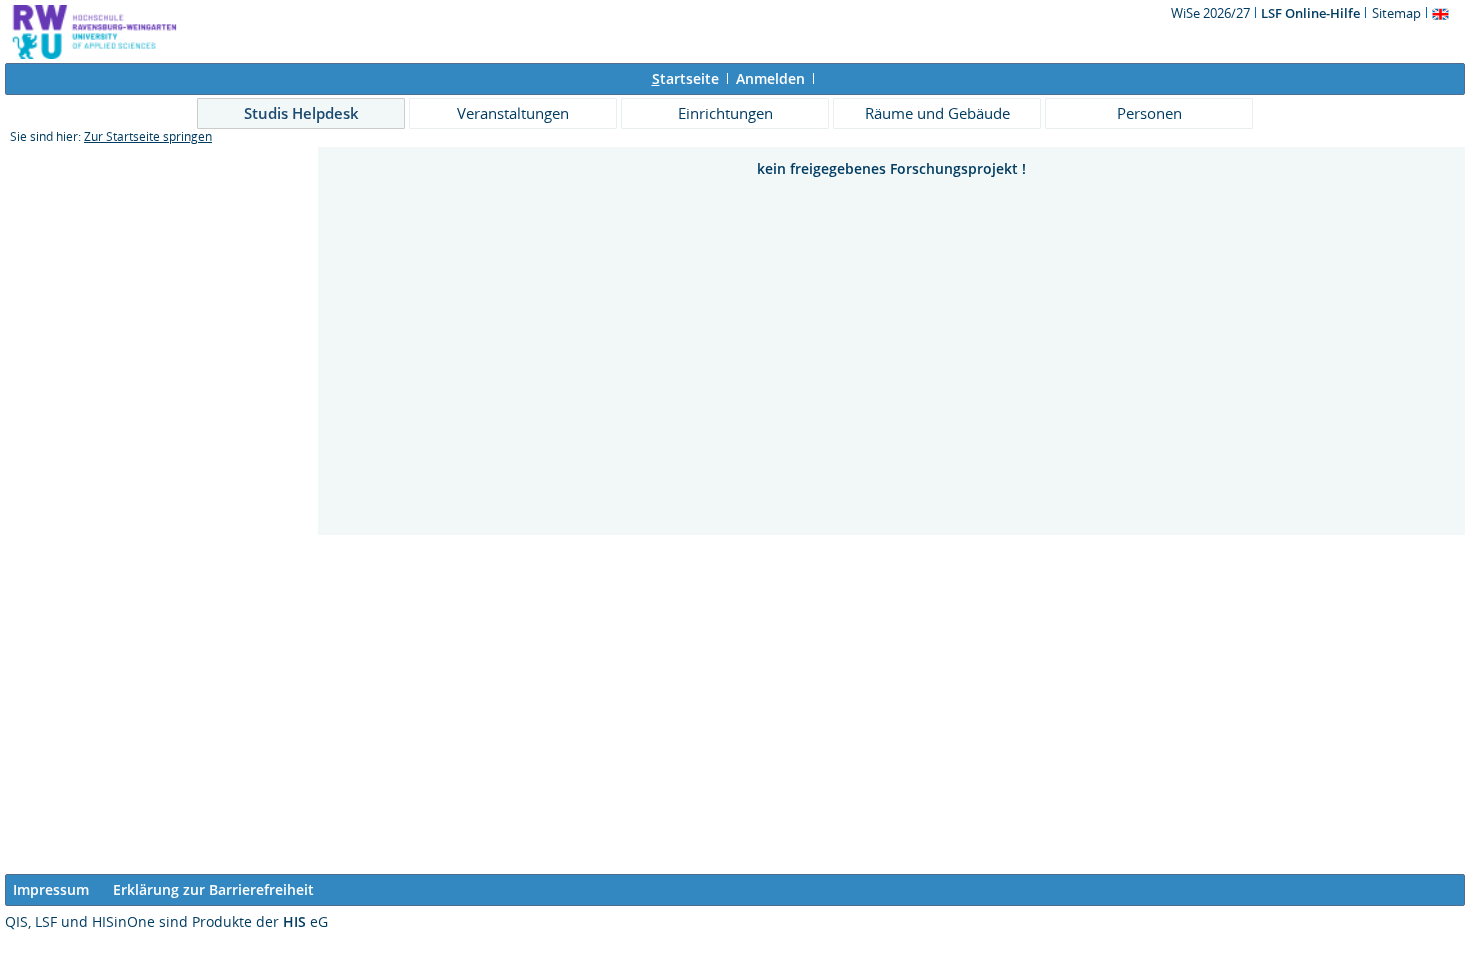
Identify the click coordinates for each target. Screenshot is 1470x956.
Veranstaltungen (513, 113)
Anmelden (770, 78)
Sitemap (1396, 13)
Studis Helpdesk (301, 113)
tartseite (685, 78)
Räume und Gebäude (937, 113)
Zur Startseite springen (148, 136)
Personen (1149, 113)
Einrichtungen (725, 113)
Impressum (51, 889)
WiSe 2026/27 (1212, 13)
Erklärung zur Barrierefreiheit (213, 889)
